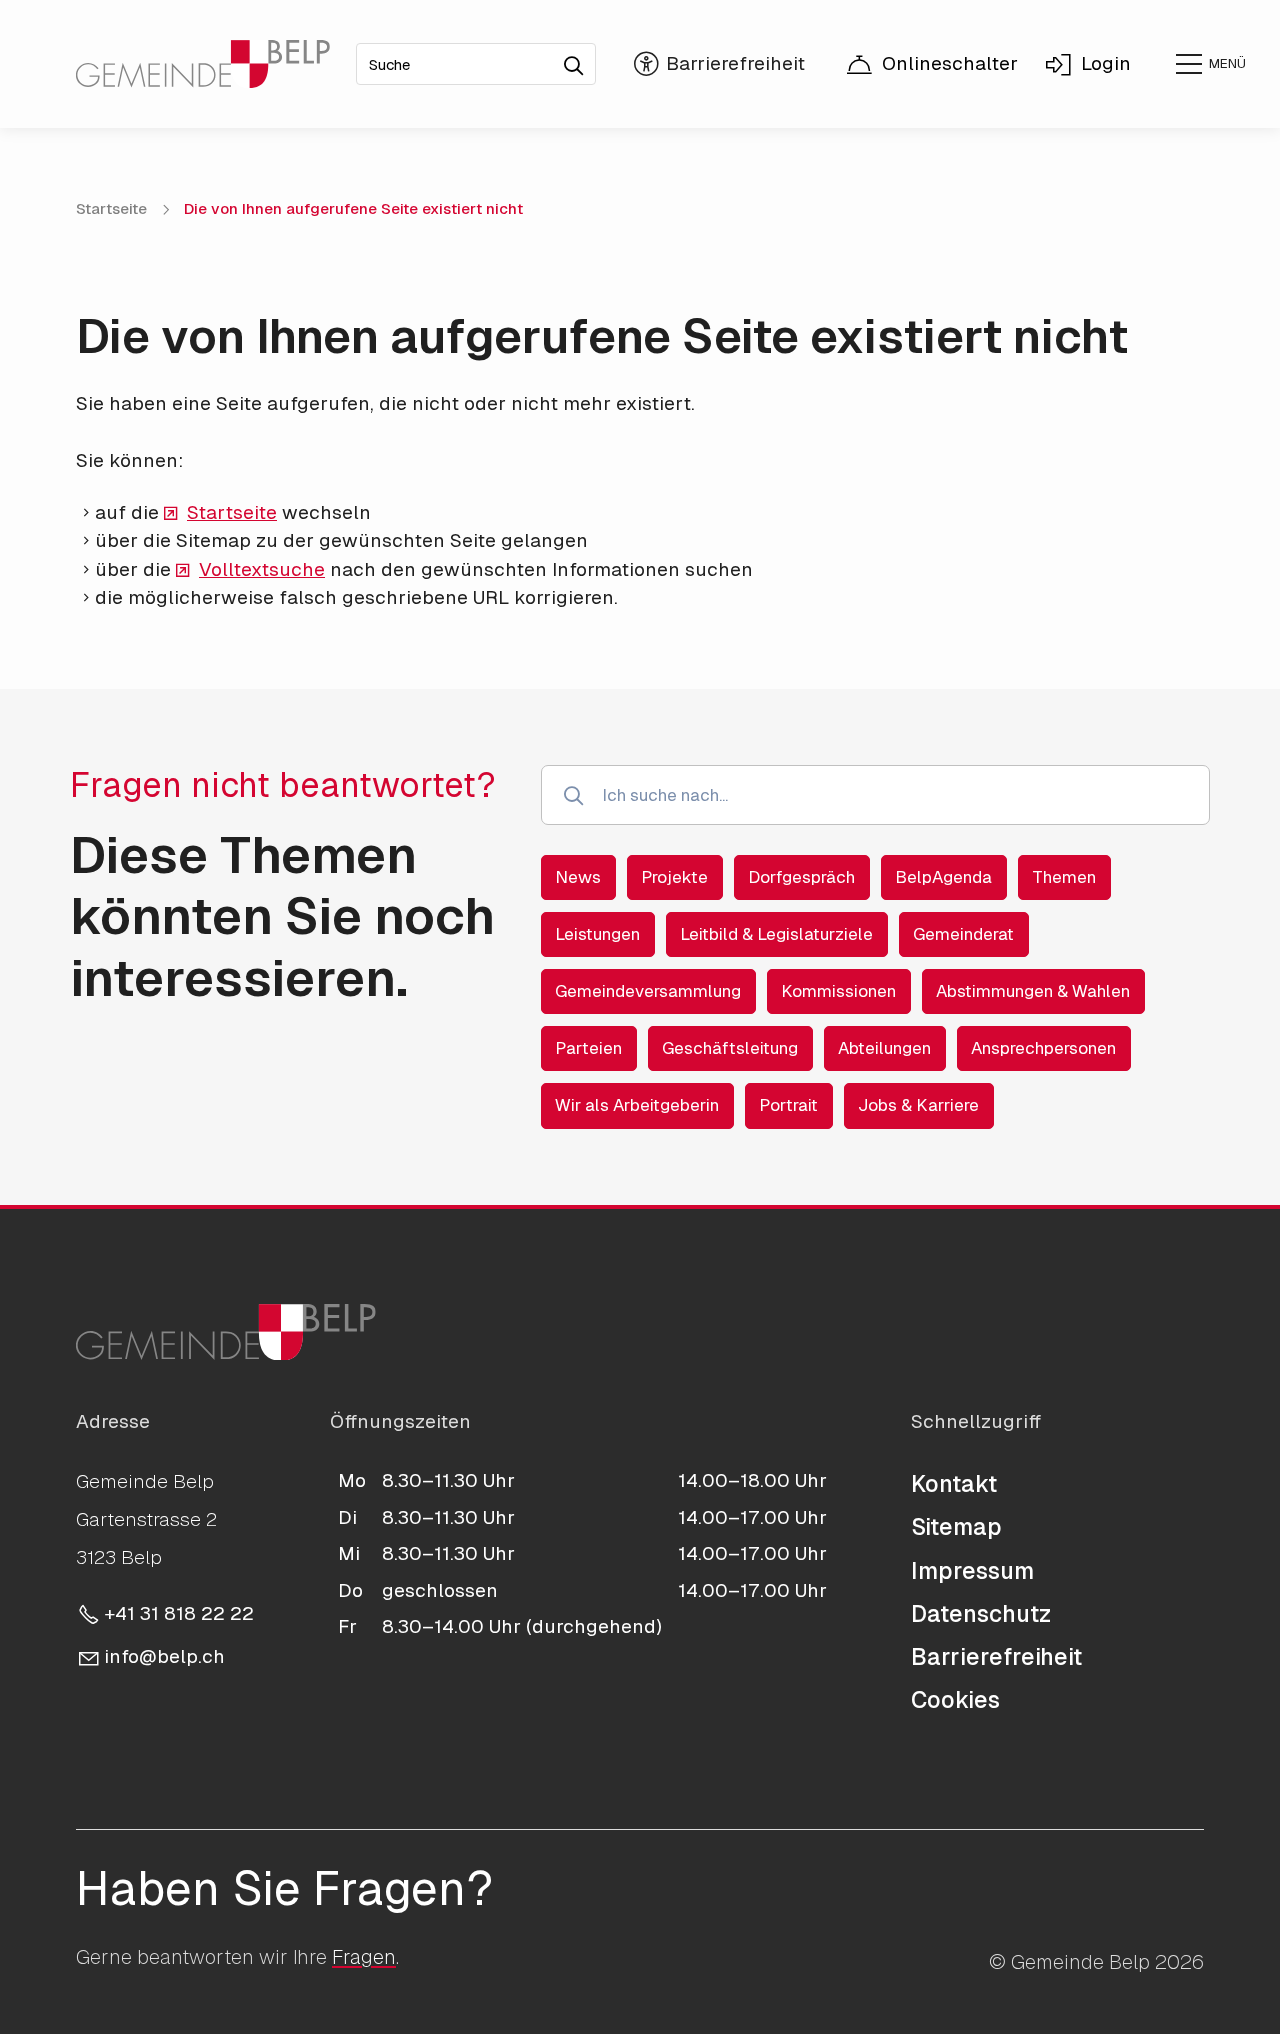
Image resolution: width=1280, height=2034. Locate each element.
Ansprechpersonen (1043, 1048)
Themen (1064, 877)
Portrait (788, 1105)
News (578, 877)
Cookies (955, 1700)
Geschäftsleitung (730, 1048)
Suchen (580, 59)
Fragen (364, 1957)
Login (1106, 63)
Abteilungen (884, 1048)
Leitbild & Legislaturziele (776, 934)
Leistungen (597, 934)
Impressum (972, 1571)
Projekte (674, 877)
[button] (1209, 64)
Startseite (232, 512)
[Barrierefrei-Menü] (720, 64)
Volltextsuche (262, 569)
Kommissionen (838, 991)
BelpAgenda (943, 877)
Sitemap (956, 1527)
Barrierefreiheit (996, 1657)
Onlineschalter (950, 63)
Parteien (588, 1048)
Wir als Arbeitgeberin (637, 1105)
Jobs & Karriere (918, 1105)
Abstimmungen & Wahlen (1033, 991)
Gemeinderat (963, 934)
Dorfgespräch (801, 877)
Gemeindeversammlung (648, 991)
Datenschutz (981, 1614)
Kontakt (954, 1484)
